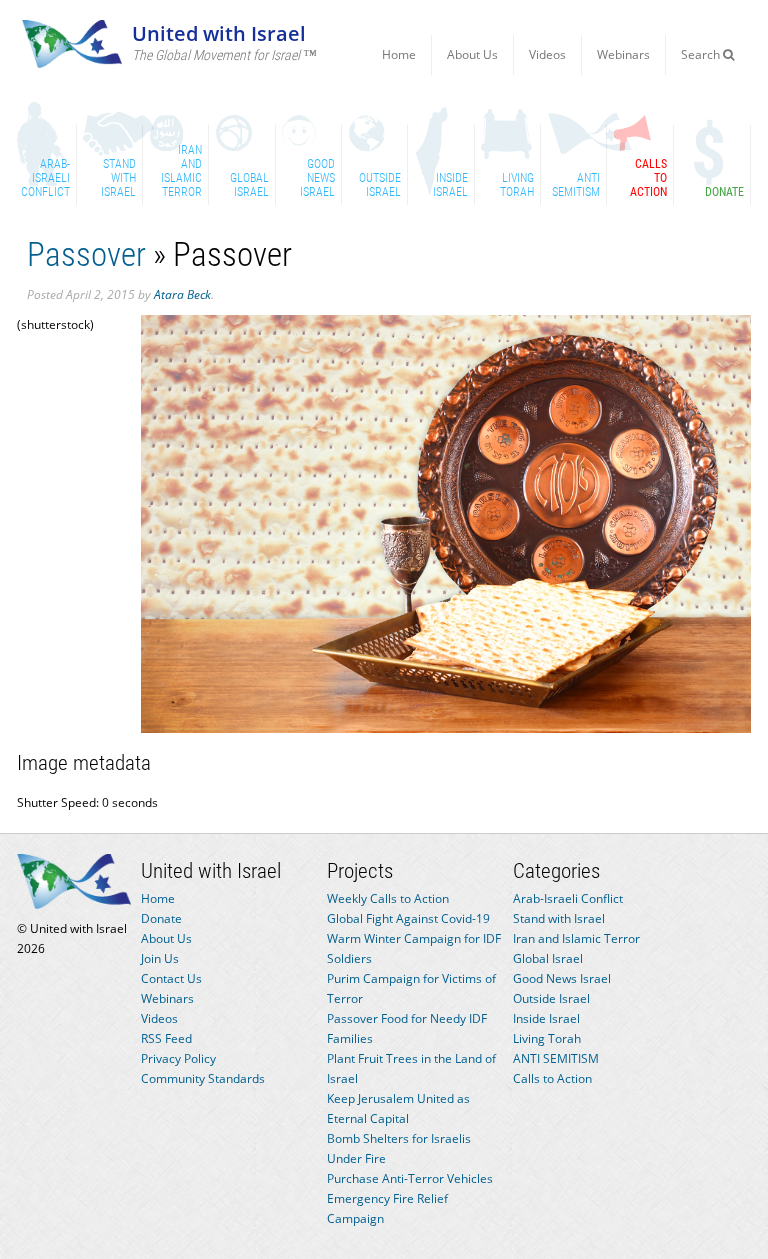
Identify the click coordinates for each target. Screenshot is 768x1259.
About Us (472, 54)
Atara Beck (182, 294)
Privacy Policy (178, 1058)
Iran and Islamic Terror (576, 938)
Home (399, 54)
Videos (547, 54)
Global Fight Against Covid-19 (408, 918)
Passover (86, 254)
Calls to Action (552, 1078)
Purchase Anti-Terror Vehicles (410, 1178)
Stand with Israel (559, 918)
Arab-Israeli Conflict (568, 898)
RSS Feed (166, 1038)
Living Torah (547, 1038)
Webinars (623, 54)
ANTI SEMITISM (556, 1058)
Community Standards (203, 1078)
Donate (161, 918)
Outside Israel (551, 998)
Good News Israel (562, 978)
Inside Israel (546, 1018)
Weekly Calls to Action (388, 898)
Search (702, 54)
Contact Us (171, 978)
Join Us (160, 958)
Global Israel (548, 958)
